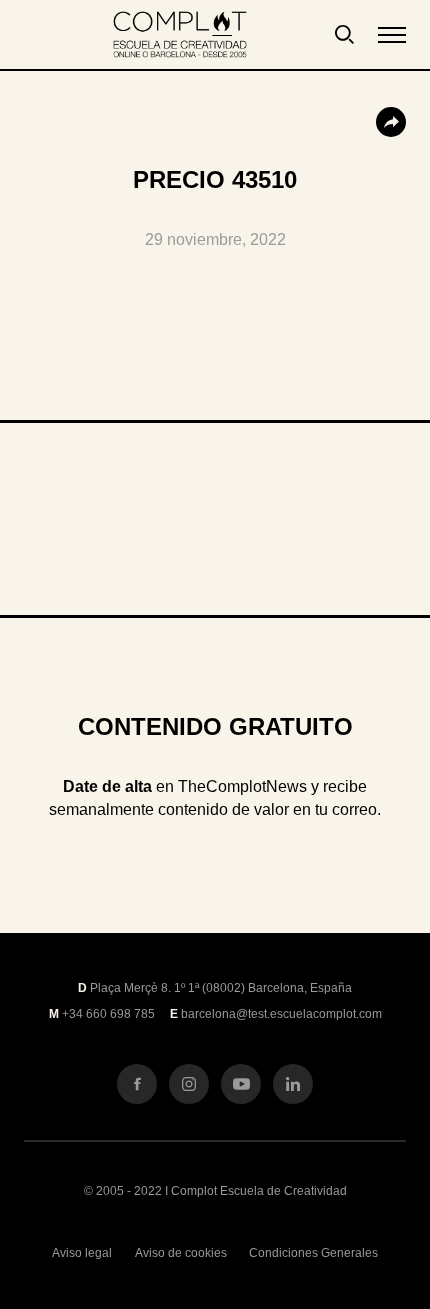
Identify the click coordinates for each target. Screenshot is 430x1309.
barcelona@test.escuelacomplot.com (281, 1014)
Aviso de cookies (181, 1253)
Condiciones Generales (313, 1253)
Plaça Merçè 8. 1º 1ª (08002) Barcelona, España (221, 988)
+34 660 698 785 (108, 1014)
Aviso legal (82, 1253)
